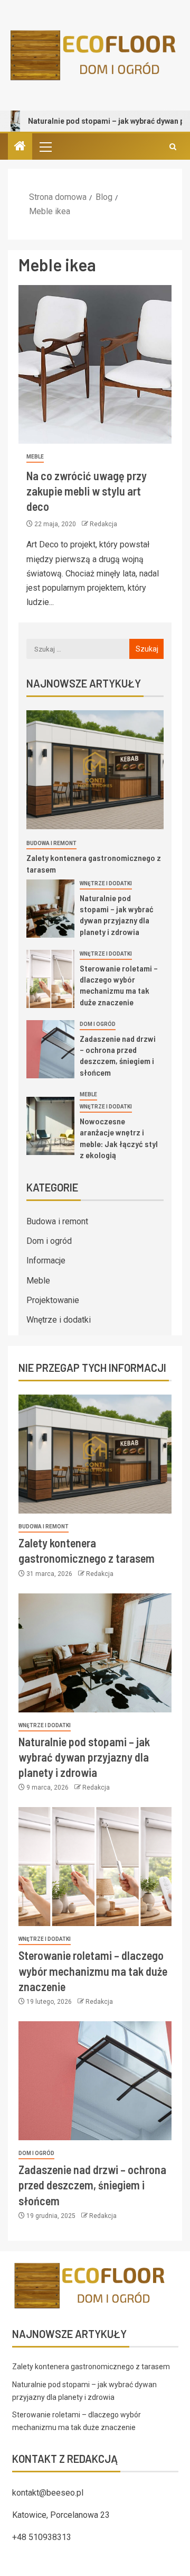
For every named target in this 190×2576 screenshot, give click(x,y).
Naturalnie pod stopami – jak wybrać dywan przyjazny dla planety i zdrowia (117, 915)
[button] (45, 146)
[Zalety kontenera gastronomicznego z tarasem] (95, 770)
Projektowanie (53, 1300)
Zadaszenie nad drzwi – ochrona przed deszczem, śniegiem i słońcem (118, 1055)
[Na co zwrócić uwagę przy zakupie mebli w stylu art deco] (95, 364)
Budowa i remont (51, 843)
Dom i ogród (98, 1024)
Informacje (46, 1261)
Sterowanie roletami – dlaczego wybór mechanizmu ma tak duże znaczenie (119, 985)
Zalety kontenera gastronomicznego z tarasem (91, 2367)
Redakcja (103, 524)
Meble (35, 457)
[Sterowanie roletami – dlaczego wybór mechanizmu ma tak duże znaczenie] (50, 979)
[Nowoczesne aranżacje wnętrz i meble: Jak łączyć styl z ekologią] (50, 1126)
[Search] (173, 147)
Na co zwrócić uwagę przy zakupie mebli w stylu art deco (87, 491)
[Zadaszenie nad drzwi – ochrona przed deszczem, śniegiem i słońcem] (50, 1049)
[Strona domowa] (20, 147)
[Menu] (45, 146)
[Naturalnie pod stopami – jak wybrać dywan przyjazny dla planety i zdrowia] (50, 909)
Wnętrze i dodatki (106, 883)
